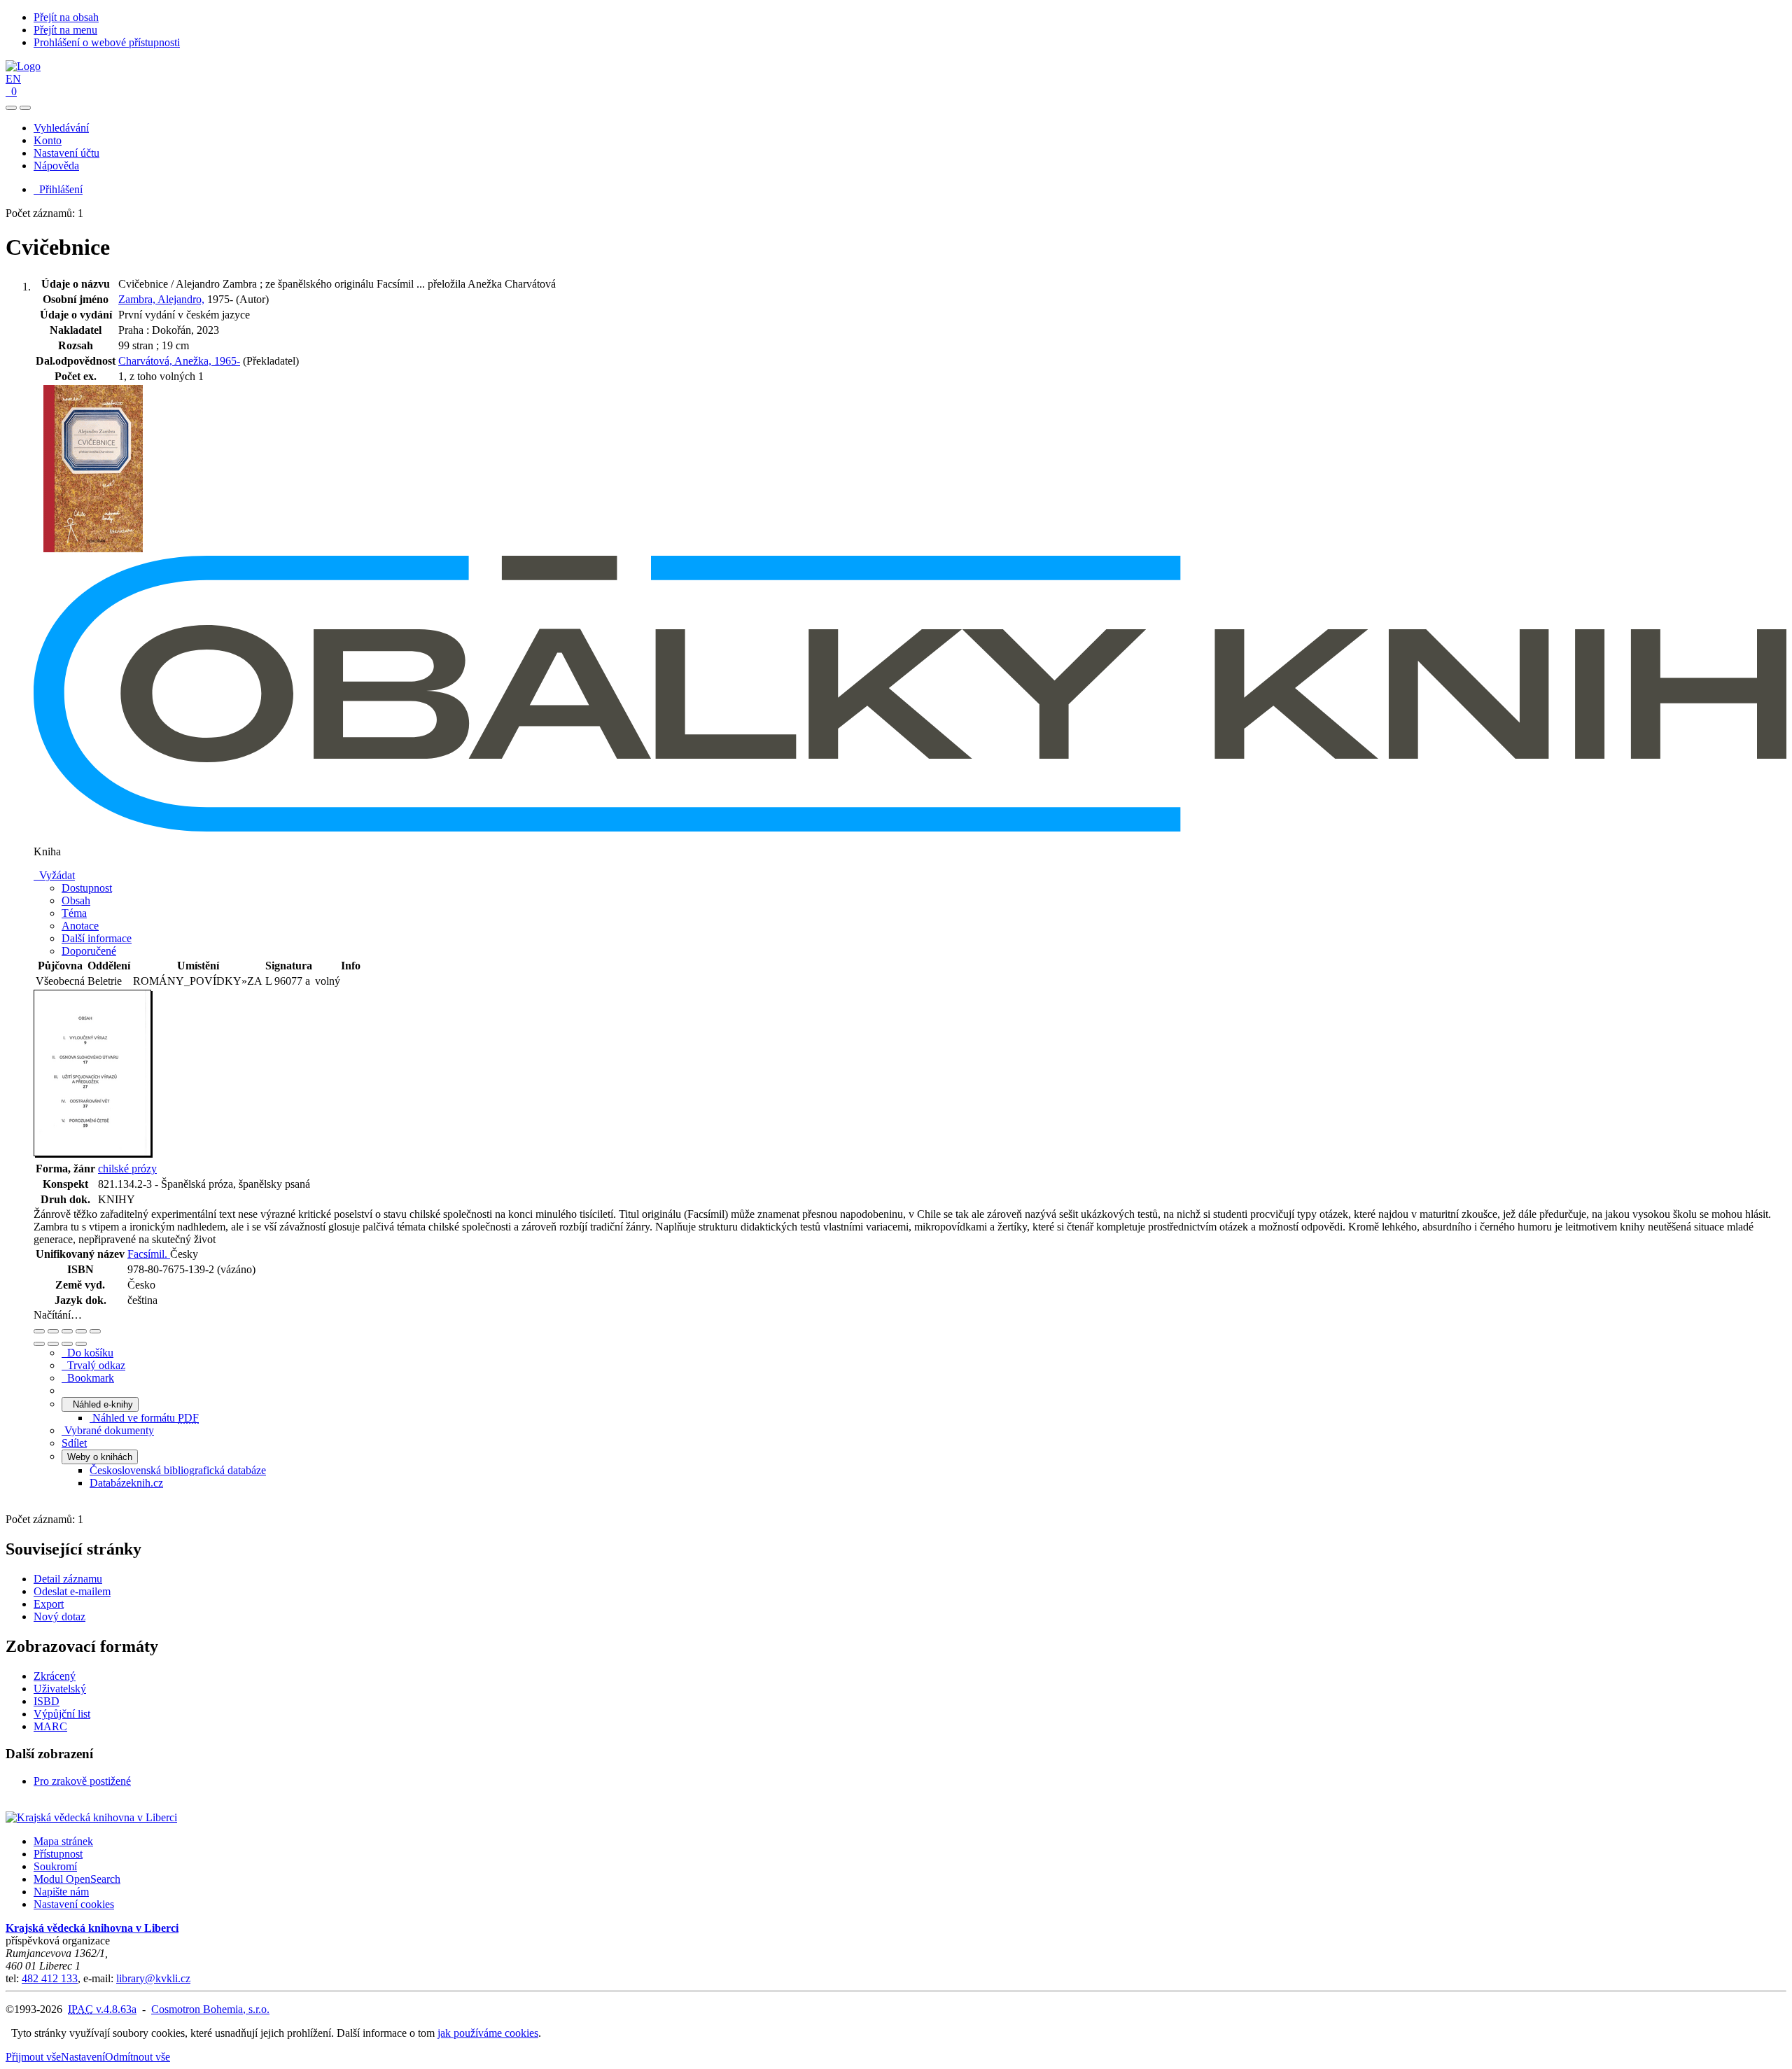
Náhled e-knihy (100, 1404)
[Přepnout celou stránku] (81, 1331)
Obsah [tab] (76, 900)
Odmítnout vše (138, 2057)
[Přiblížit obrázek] (39, 1331)
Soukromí (55, 1866)
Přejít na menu (65, 30)
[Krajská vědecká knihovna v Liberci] (91, 1817)
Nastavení (83, 2057)
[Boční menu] (11, 108)
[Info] (95, 1331)
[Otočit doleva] (39, 1344)
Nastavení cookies (74, 1904)
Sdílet (74, 1443)
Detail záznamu (68, 1579)
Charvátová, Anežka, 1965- (179, 361)
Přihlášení (58, 189)
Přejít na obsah (66, 17)
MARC (50, 1726)
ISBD (47, 1701)
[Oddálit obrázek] (53, 1331)
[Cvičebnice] (93, 549)
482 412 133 (50, 1978)
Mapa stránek (63, 1841)
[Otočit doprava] (53, 1344)
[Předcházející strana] (67, 1344)
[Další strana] (81, 1344)
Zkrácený (55, 1676)
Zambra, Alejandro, (161, 299)
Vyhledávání (61, 128)
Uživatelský (60, 1689)
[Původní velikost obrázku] (67, 1331)
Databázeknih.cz (126, 1483)
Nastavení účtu (66, 153)
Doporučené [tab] (89, 951)
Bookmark (88, 1378)
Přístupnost (58, 1854)
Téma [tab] (74, 913)
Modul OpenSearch (77, 1879)
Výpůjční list (62, 1714)
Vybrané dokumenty (108, 1430)
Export (49, 1604)
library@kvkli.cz (153, 1978)
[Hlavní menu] (25, 108)
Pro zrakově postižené (82, 1781)
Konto (48, 140)
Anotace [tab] (80, 926)
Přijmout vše (33, 2057)
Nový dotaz (59, 1616)
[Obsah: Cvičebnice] (93, 1154)
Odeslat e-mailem (72, 1591)
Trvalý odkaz (93, 1365)
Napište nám (61, 1892)
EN (13, 79)
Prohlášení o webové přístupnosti (107, 42)
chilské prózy (127, 1169)
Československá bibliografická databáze (178, 1470)
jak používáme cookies (488, 2033)
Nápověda (56, 166)
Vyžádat (54, 875)
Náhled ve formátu (144, 1418)
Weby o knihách (100, 1457)
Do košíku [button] (87, 1353)
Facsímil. (149, 1254)
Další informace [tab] (97, 938)
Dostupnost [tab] (87, 888)
